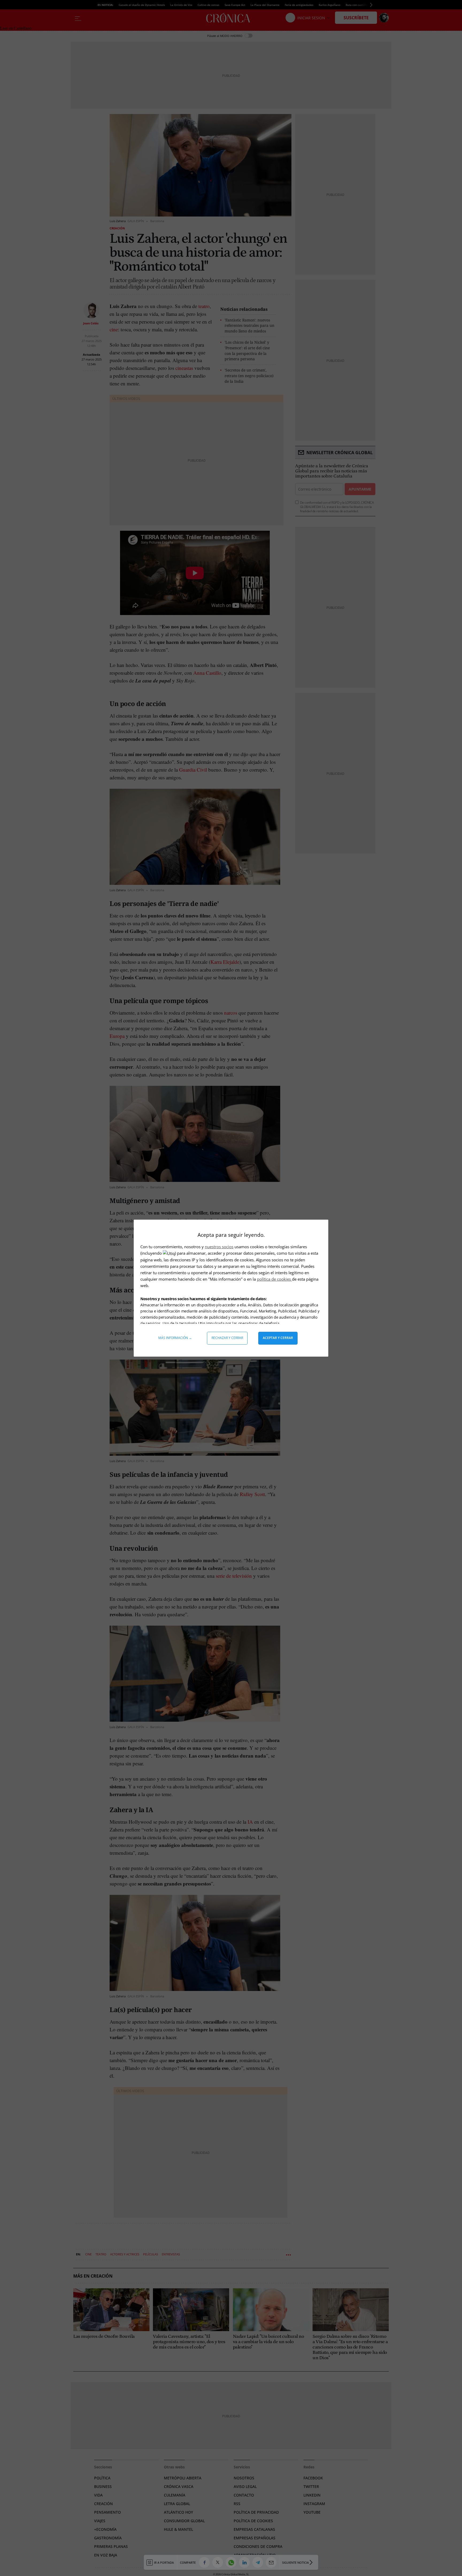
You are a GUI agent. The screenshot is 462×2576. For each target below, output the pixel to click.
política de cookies (274, 1279)
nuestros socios (219, 1247)
